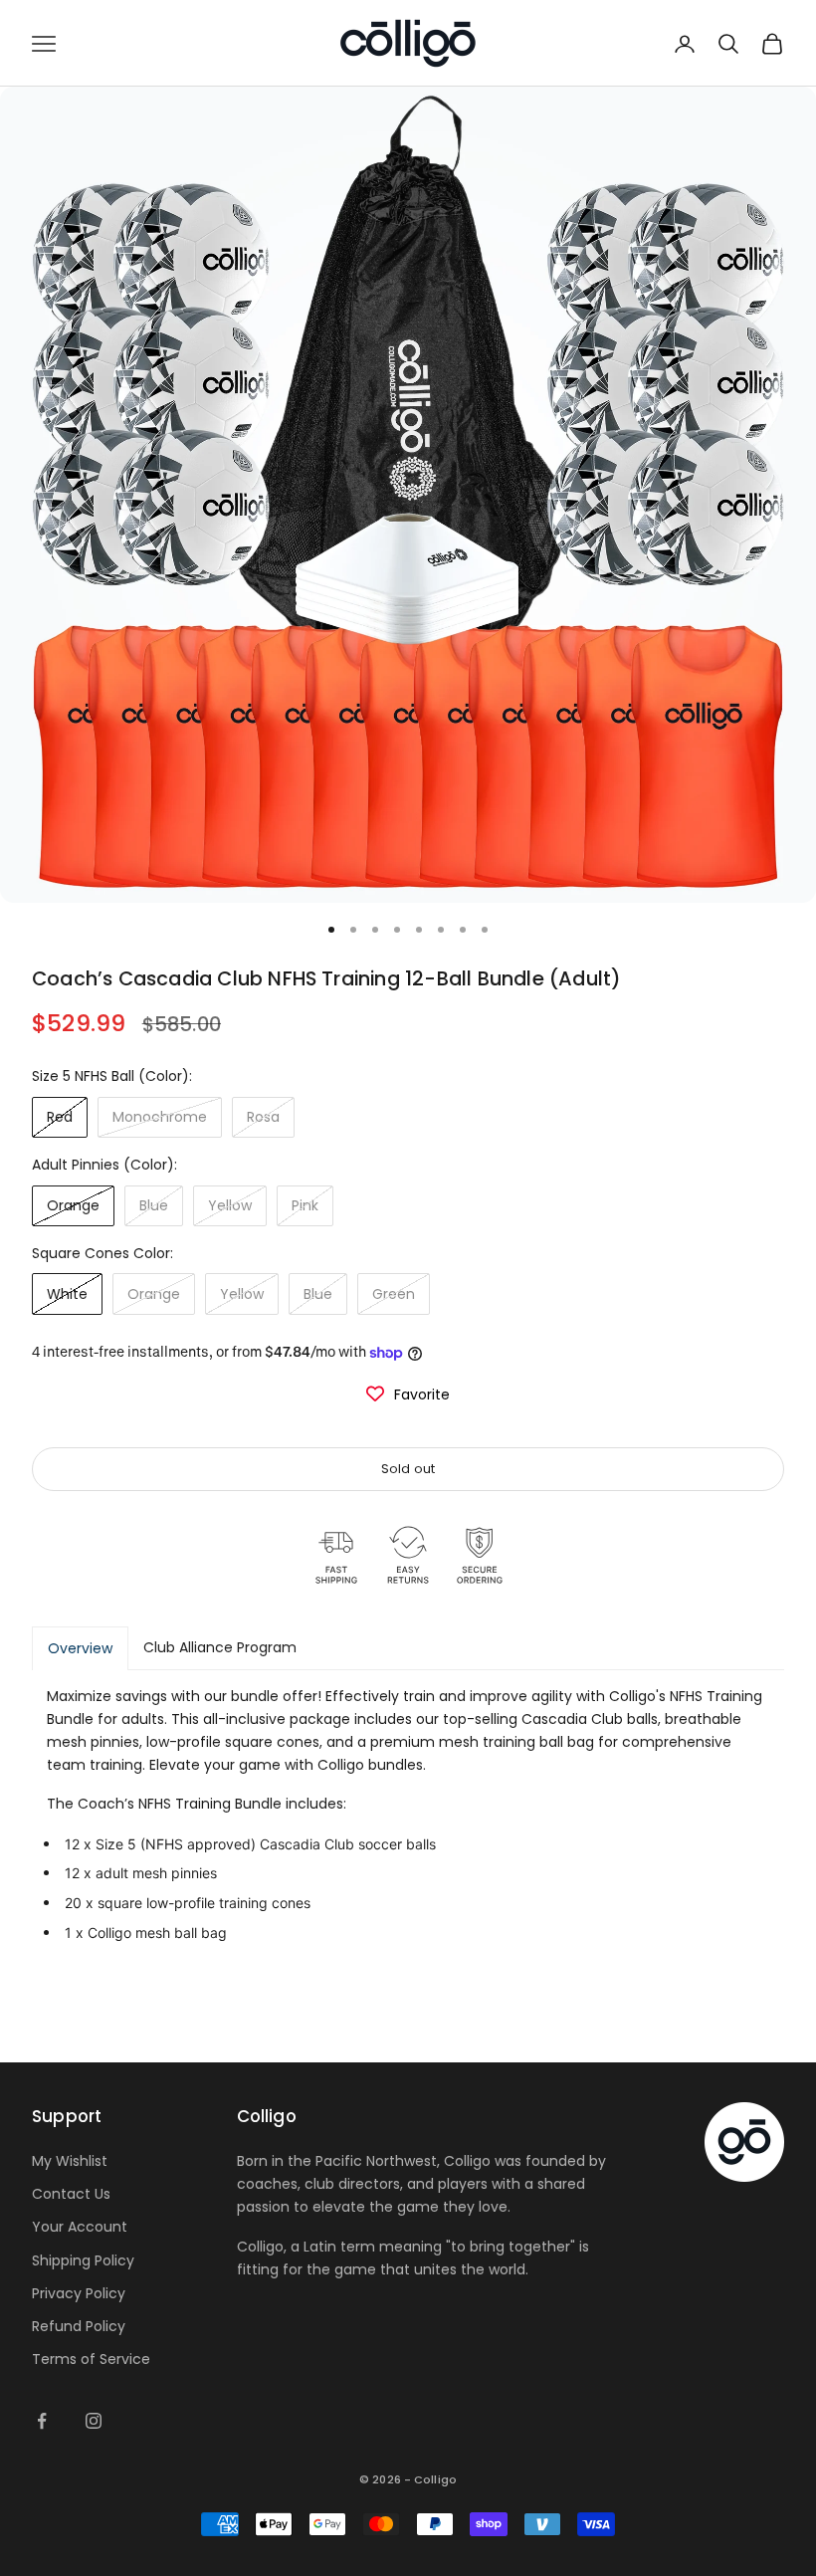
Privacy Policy (79, 2293)
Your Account (80, 2227)
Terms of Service (91, 2359)
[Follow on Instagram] (94, 2421)
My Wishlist (70, 2161)
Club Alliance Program (220, 1647)
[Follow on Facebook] (42, 2421)
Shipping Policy (83, 2260)
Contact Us (71, 2194)
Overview (80, 1648)
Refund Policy (79, 2326)
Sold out (408, 1469)
